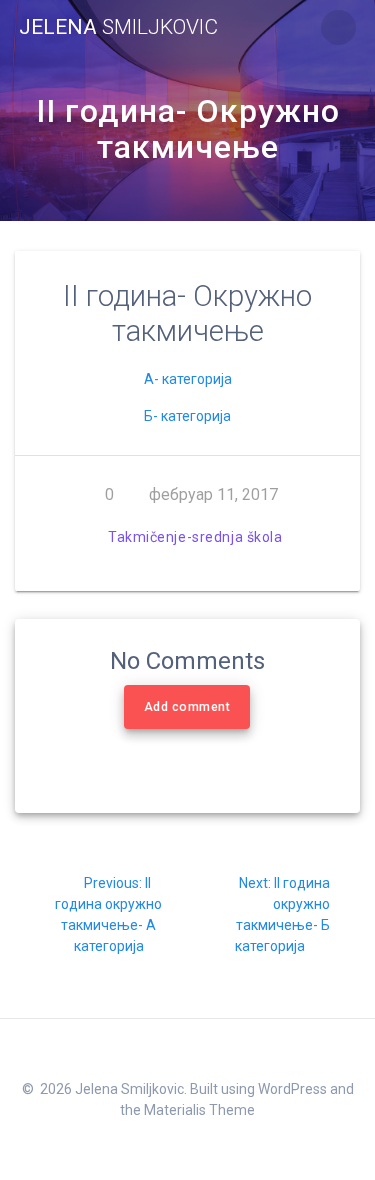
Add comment (187, 707)
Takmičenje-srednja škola (195, 537)
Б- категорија (187, 416)
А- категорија (188, 379)
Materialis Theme (199, 1110)
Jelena (118, 27)
